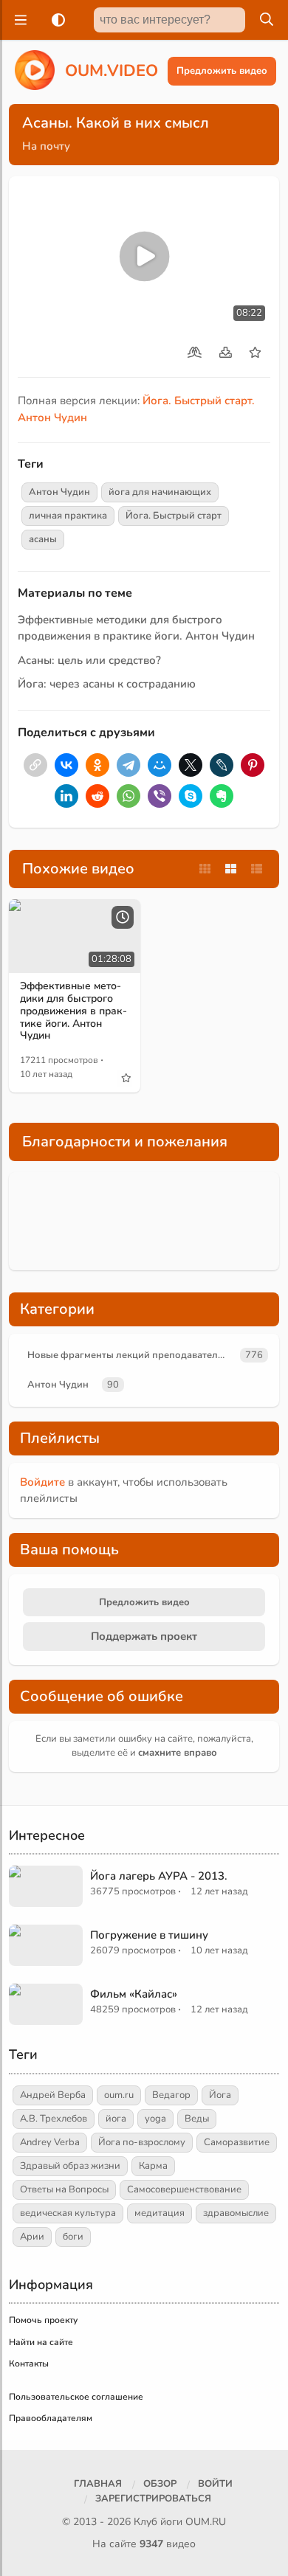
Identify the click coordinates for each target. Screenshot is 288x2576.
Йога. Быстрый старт (174, 516)
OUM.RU (206, 2522)
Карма (153, 2166)
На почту (46, 146)
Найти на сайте (41, 2342)
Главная (98, 2484)
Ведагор (171, 2095)
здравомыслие (236, 2213)
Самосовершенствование (184, 2189)
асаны (43, 539)
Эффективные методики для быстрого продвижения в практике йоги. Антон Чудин (73, 1011)
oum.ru (119, 2095)
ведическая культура (68, 2213)
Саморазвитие (237, 2142)
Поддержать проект (144, 1636)
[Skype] (191, 796)
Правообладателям (51, 2418)
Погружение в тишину (149, 1935)
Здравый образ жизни (70, 2166)
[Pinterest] (253, 765)
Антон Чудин (59, 492)
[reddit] (97, 796)
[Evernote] (222, 796)
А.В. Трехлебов (54, 2119)
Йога (220, 2095)
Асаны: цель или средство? (89, 660)
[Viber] (160, 796)
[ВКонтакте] (66, 765)
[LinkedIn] (66, 796)
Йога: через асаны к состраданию (107, 684)
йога (116, 2119)
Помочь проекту (43, 2320)
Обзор (160, 2484)
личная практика (68, 516)
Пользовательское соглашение (76, 2397)
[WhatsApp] (128, 796)
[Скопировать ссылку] (35, 765)
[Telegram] (128, 765)
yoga (155, 2119)
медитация (160, 2213)
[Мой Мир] (160, 765)
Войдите (42, 1482)
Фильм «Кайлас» (134, 1994)
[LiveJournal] (222, 765)
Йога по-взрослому (142, 2142)
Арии (32, 2237)
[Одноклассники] (97, 765)
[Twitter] (191, 765)
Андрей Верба (53, 2095)
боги (73, 2237)
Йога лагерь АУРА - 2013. (159, 1876)
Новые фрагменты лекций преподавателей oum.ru (131, 1355)
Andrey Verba (50, 2142)
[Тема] (55, 20)
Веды (197, 2119)
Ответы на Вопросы (64, 2189)
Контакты (29, 2364)
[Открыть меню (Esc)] (18, 20)
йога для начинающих (160, 492)
